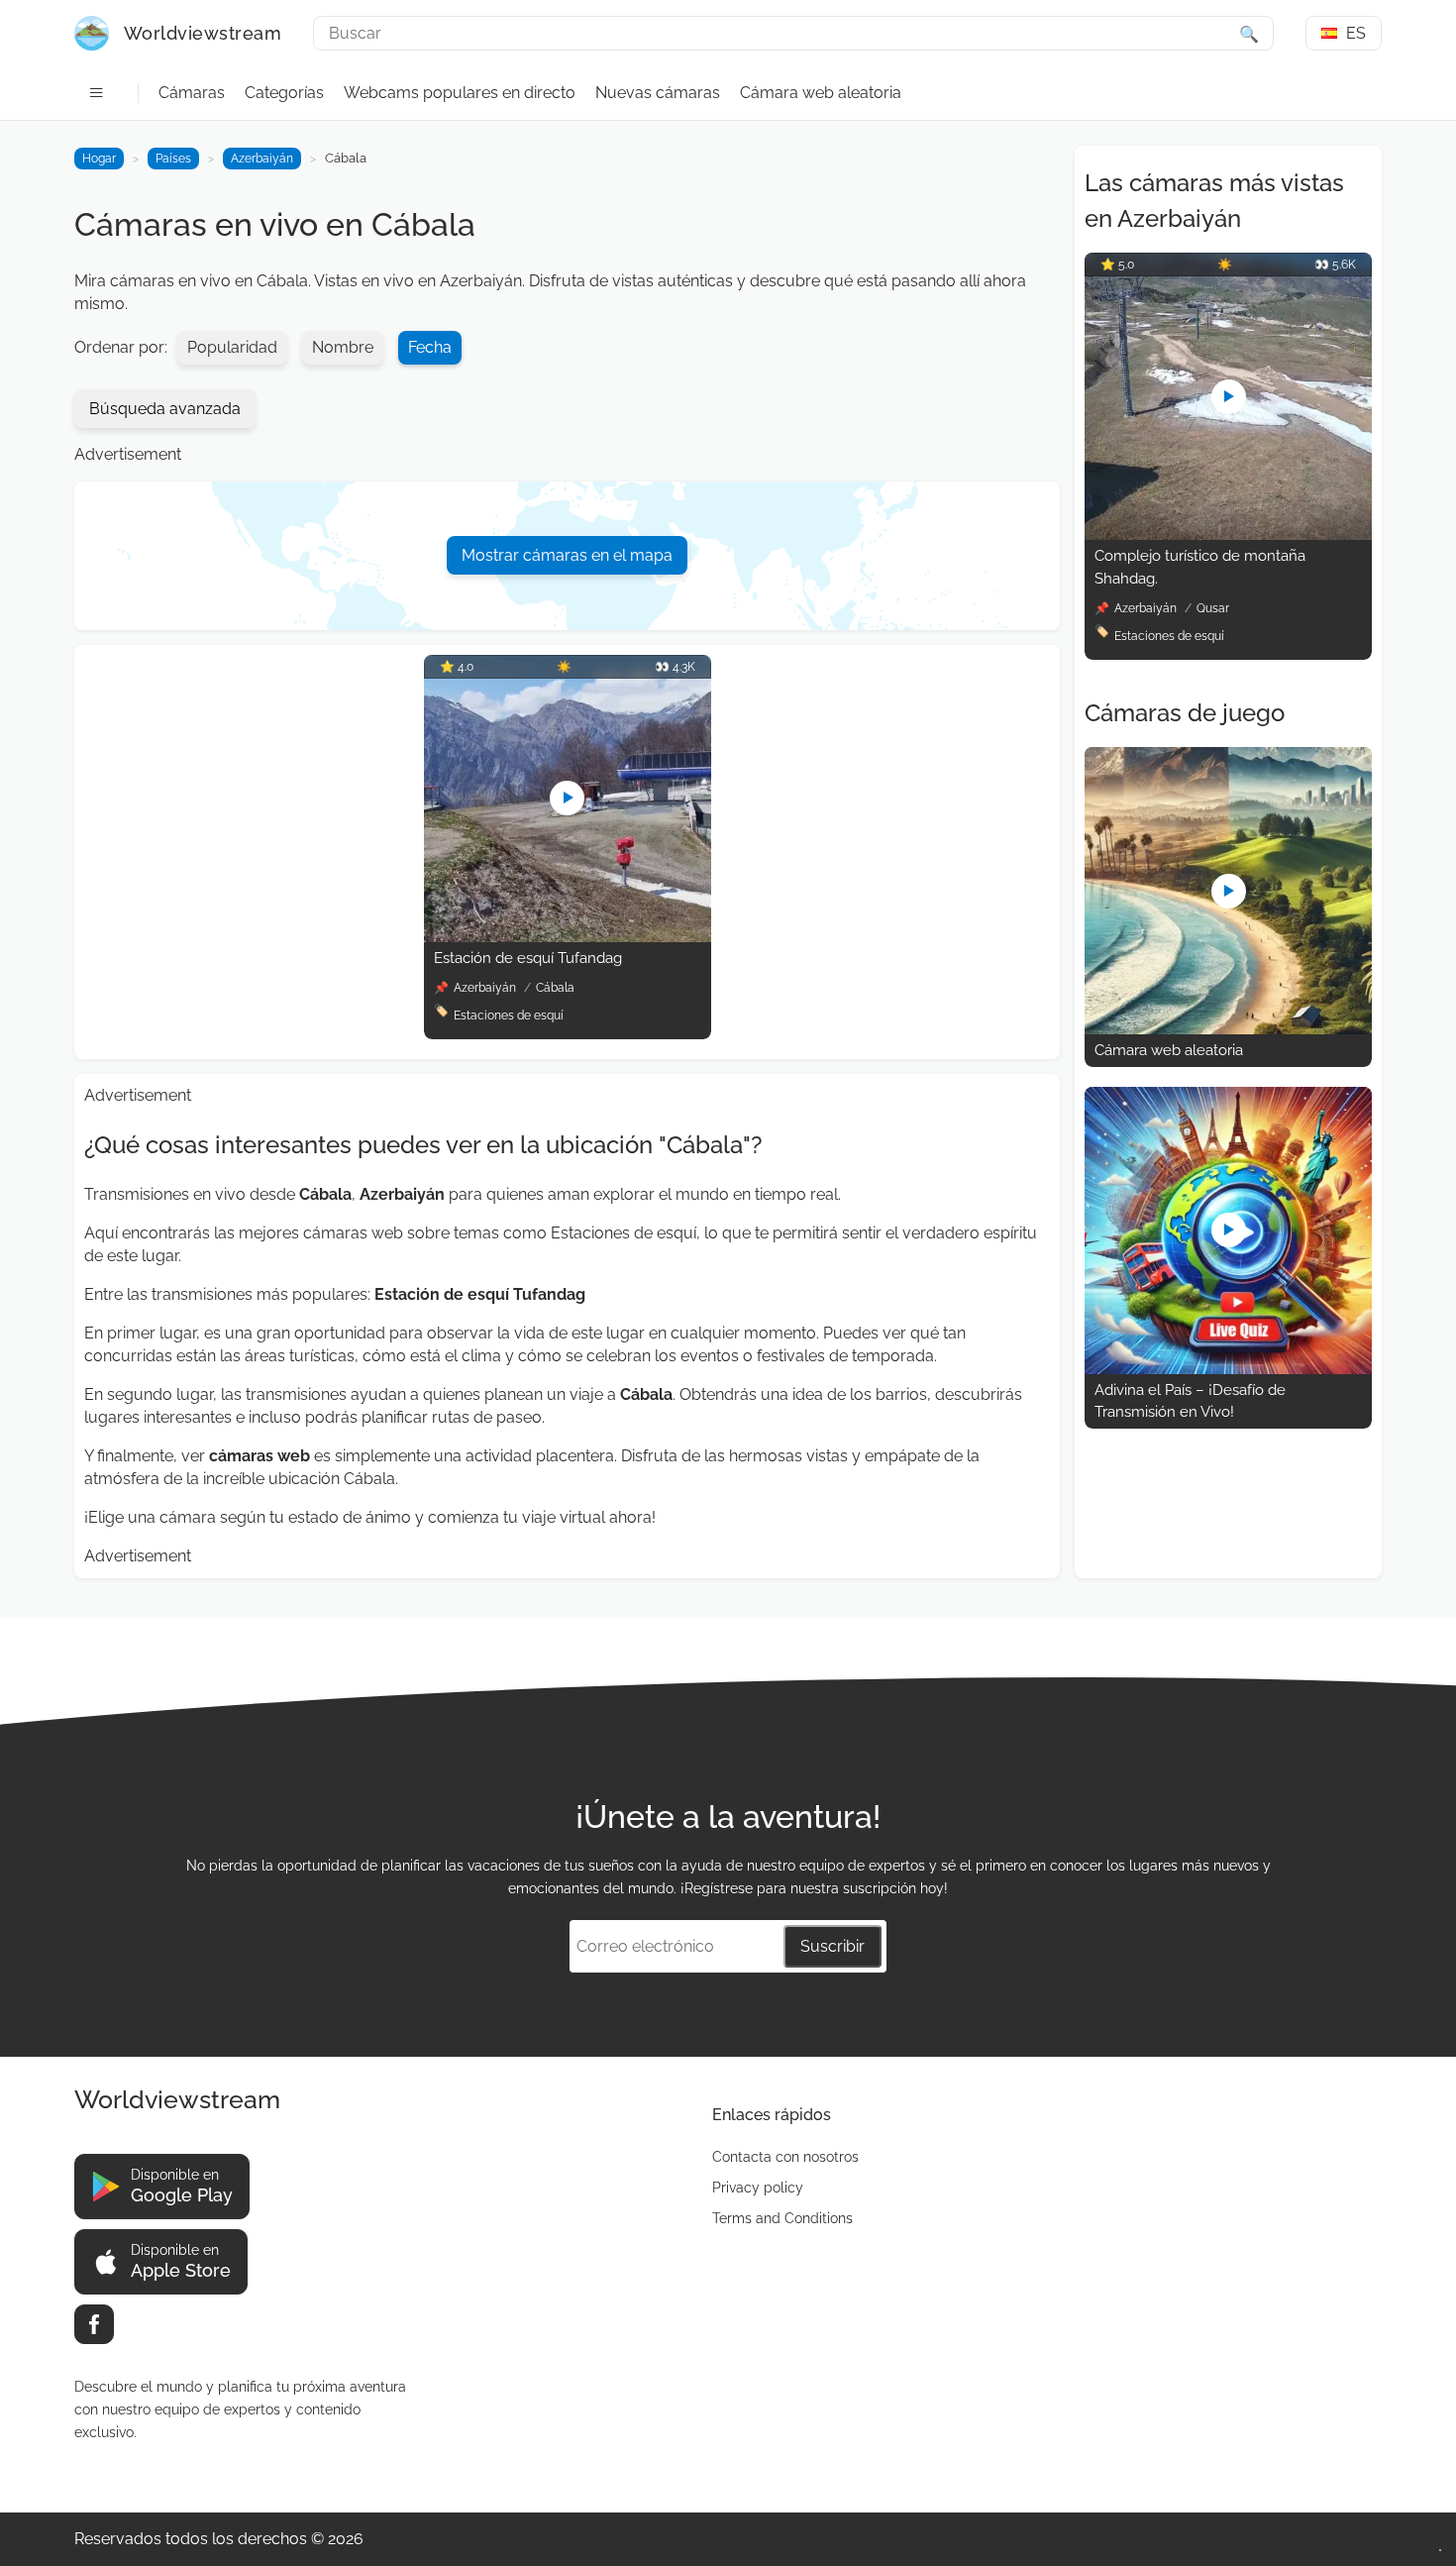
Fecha (430, 347)
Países (173, 159)
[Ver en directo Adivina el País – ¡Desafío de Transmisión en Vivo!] (1228, 1369)
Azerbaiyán (262, 159)
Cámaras (192, 93)
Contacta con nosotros (785, 2157)
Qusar (1213, 608)
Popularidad (232, 347)
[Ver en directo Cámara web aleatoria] (1228, 1029)
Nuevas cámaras (658, 93)
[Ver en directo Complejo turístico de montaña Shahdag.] (1228, 535)
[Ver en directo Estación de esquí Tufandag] (568, 937)
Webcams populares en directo (460, 93)
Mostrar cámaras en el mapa (567, 555)
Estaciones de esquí (509, 1016)
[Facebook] (94, 2324)
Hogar (99, 159)
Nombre (343, 347)
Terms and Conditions (782, 2218)
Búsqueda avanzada (165, 409)
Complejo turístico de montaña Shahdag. (1200, 567)
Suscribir (832, 1946)
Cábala (555, 988)
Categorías (284, 93)
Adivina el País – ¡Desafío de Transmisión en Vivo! (1190, 1401)
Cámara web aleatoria (821, 93)
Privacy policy (758, 2188)
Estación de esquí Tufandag (528, 958)
